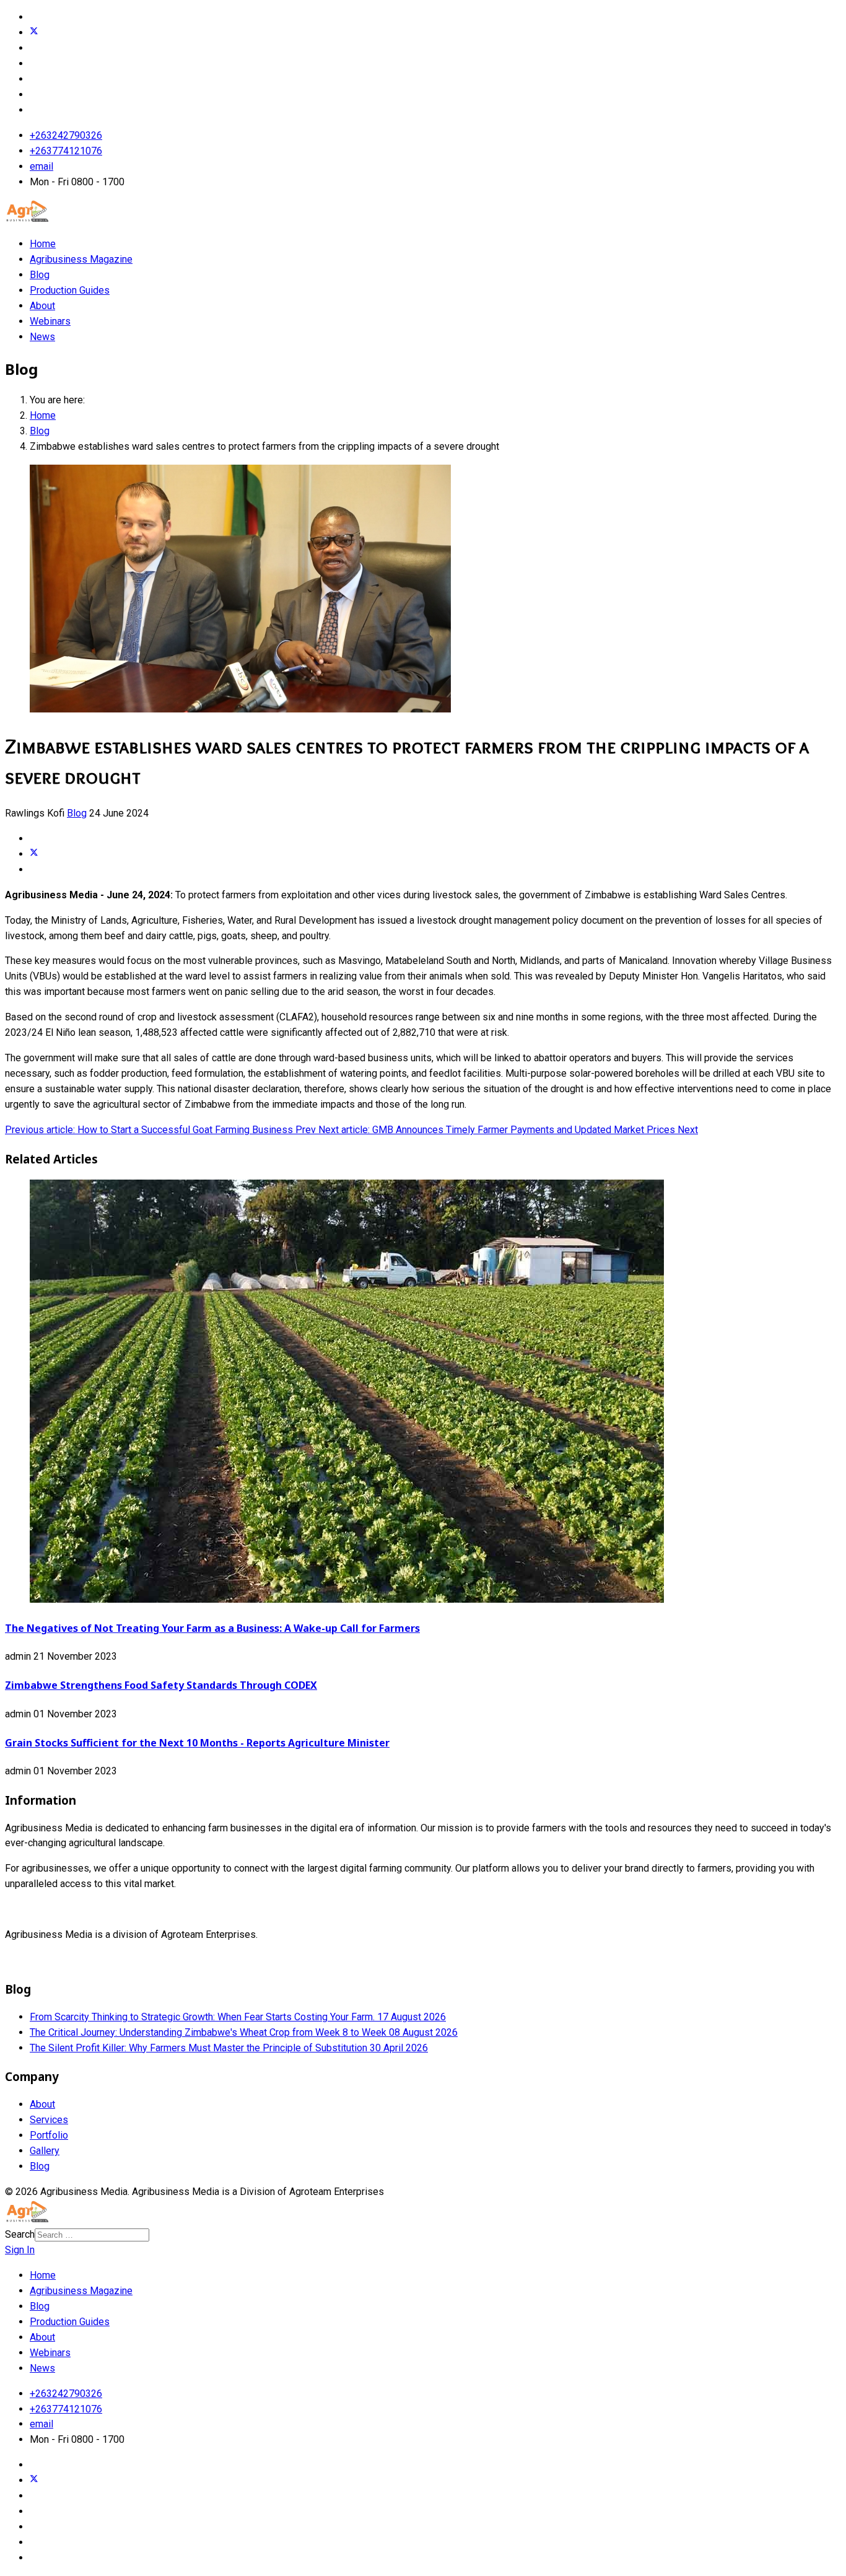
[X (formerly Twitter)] (34, 854)
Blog (40, 275)
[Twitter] (34, 33)
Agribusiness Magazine (81, 259)
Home (43, 244)
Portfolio (49, 2135)
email (41, 166)
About (42, 306)
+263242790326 (66, 135)
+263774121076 (66, 151)
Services (49, 2120)
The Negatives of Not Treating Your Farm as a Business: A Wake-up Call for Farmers (212, 1628)
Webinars (50, 321)
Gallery (45, 2151)
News (42, 337)
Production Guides (70, 290)
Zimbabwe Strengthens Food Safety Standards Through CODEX (161, 1685)
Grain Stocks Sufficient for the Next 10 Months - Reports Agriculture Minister (197, 1743)
